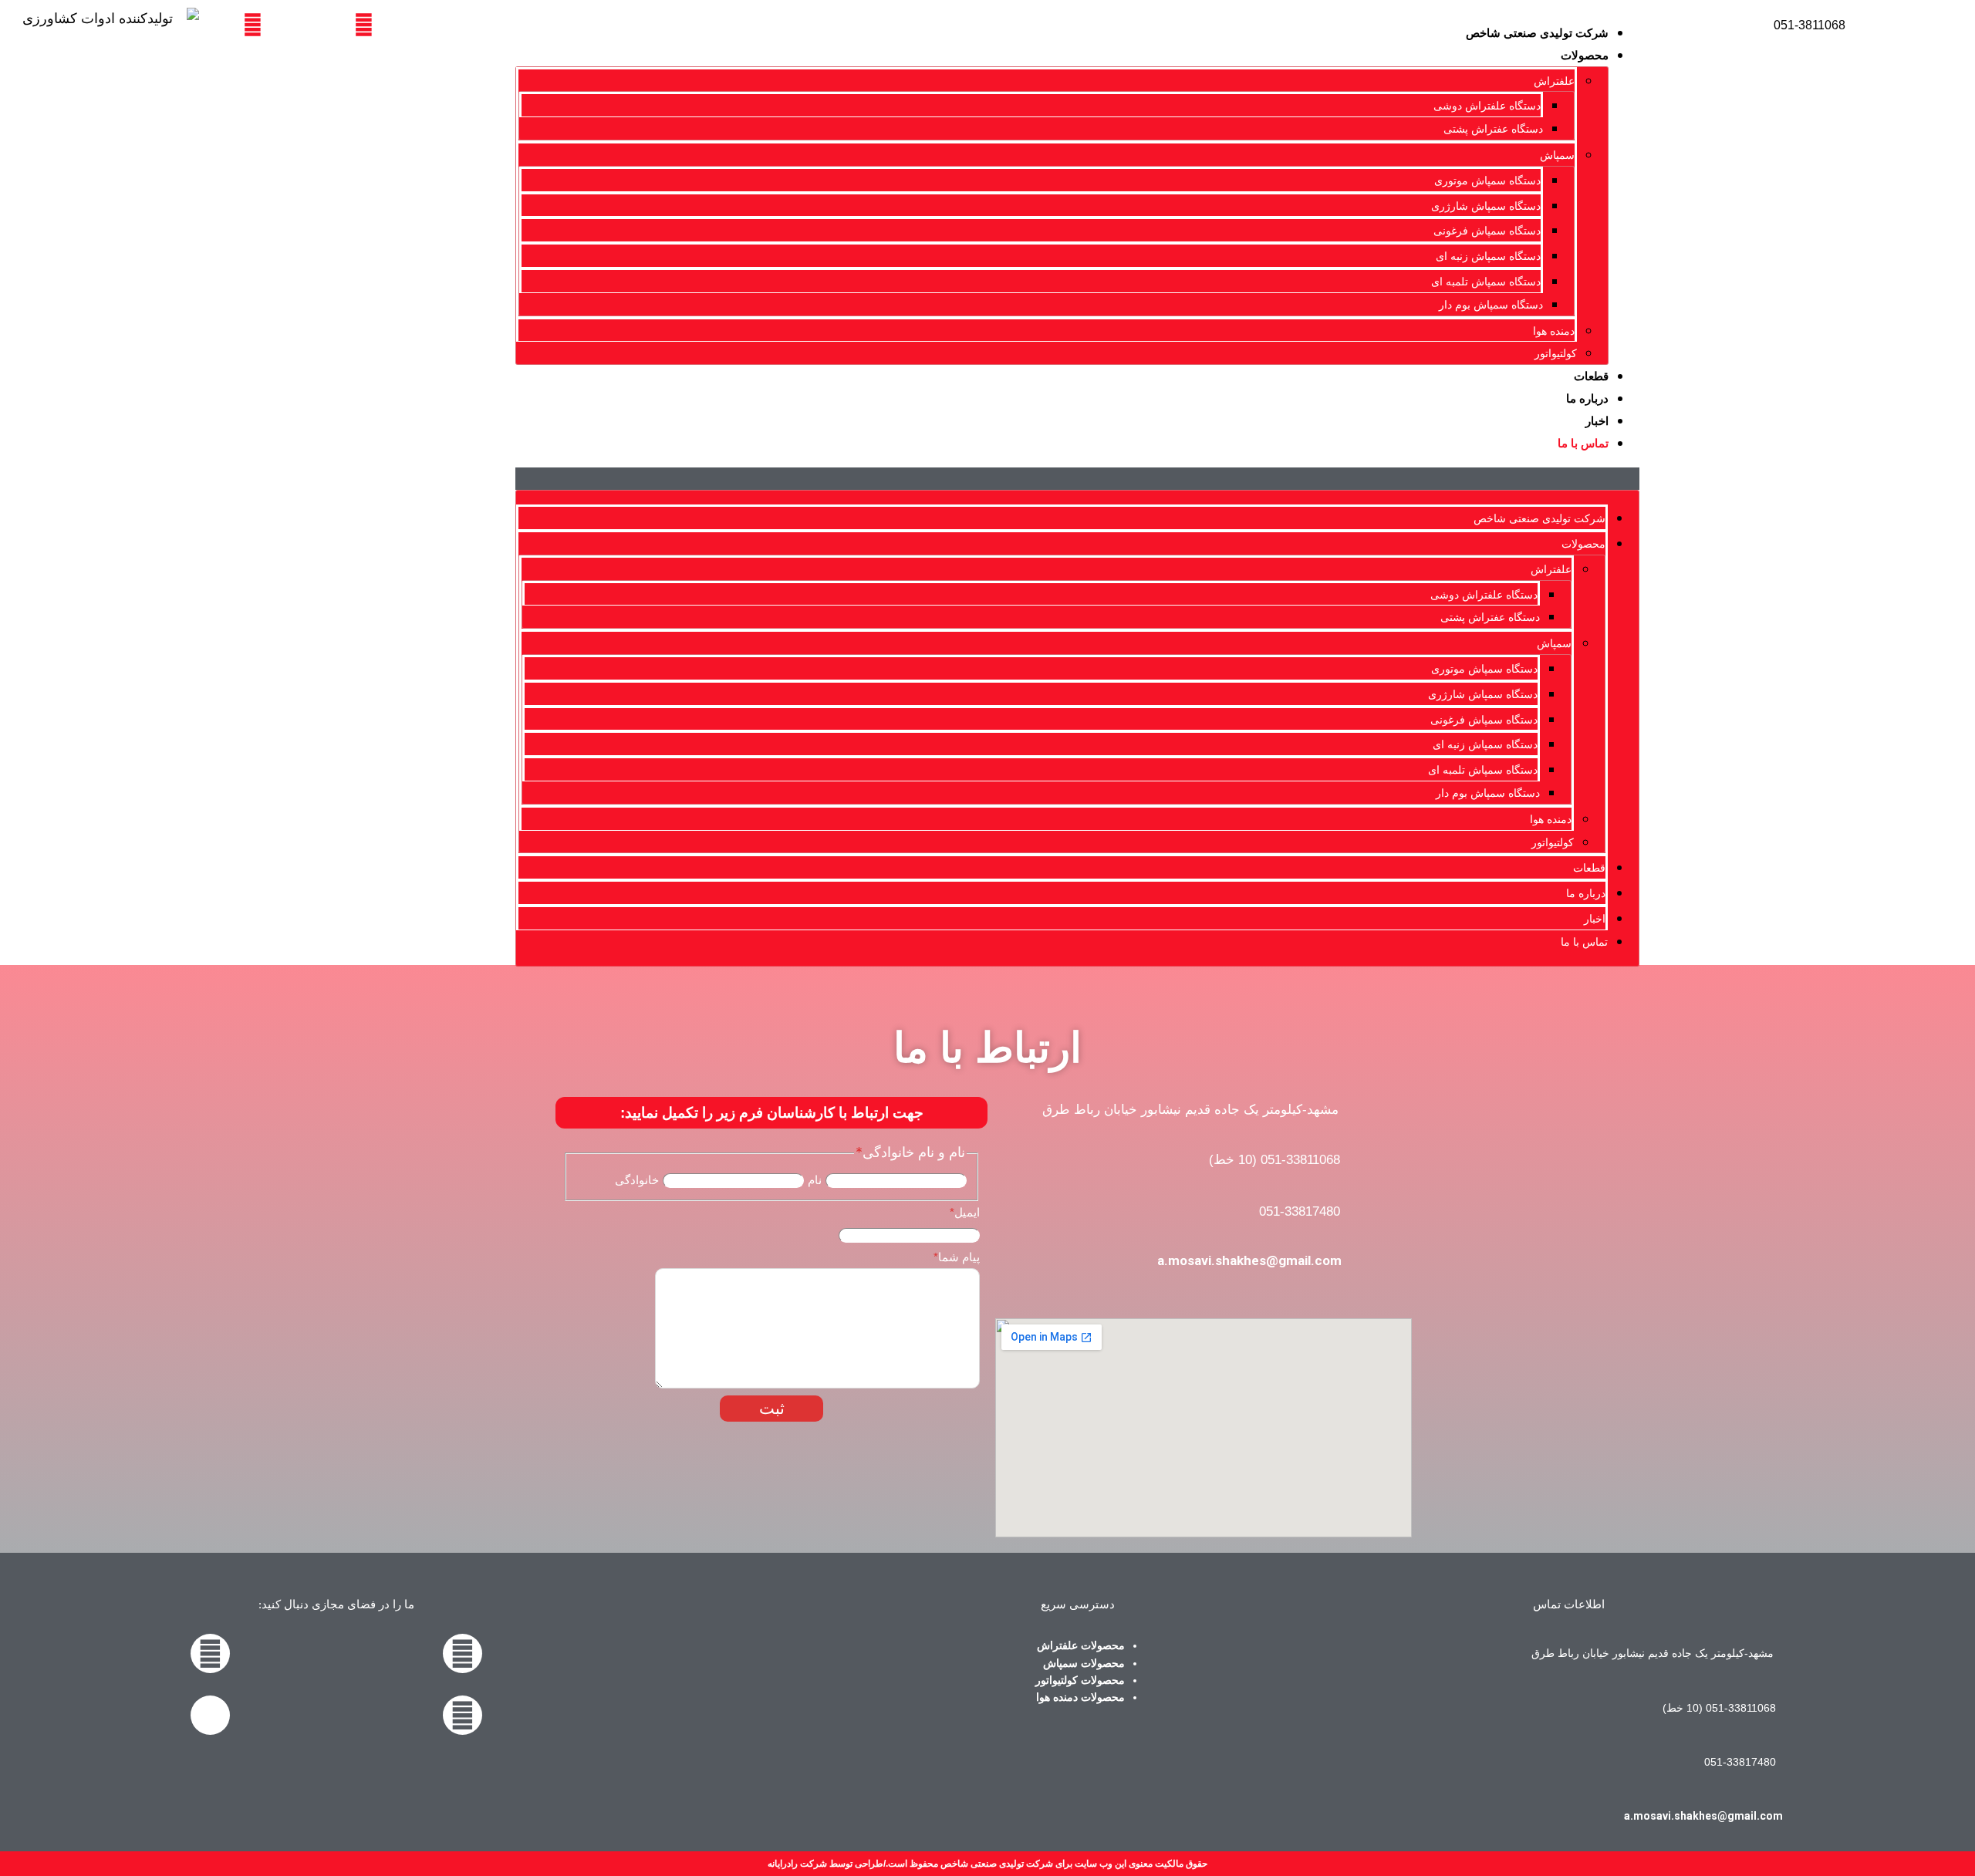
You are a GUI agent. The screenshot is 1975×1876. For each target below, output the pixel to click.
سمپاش (1557, 155)
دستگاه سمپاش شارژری (1486, 206)
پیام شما (957, 1257)
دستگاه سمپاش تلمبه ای (1486, 282)
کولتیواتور (1556, 353)
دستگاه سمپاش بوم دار (1491, 305)
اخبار (1597, 421)
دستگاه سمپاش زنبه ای (1488, 256)
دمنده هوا (1554, 331)
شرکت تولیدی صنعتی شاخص (1537, 33)
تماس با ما (1583, 443)
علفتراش (1554, 81)
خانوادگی (637, 1180)
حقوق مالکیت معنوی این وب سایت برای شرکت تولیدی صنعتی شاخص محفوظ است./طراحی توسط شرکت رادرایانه (987, 1864)
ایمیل (965, 1212)
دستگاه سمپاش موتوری (1487, 181)
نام (815, 1180)
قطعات (1591, 376)
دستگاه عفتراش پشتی (1493, 129)
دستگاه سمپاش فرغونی (1487, 231)
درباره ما (1587, 398)
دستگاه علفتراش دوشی (1487, 106)
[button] (1077, 479)
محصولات (1585, 55)
